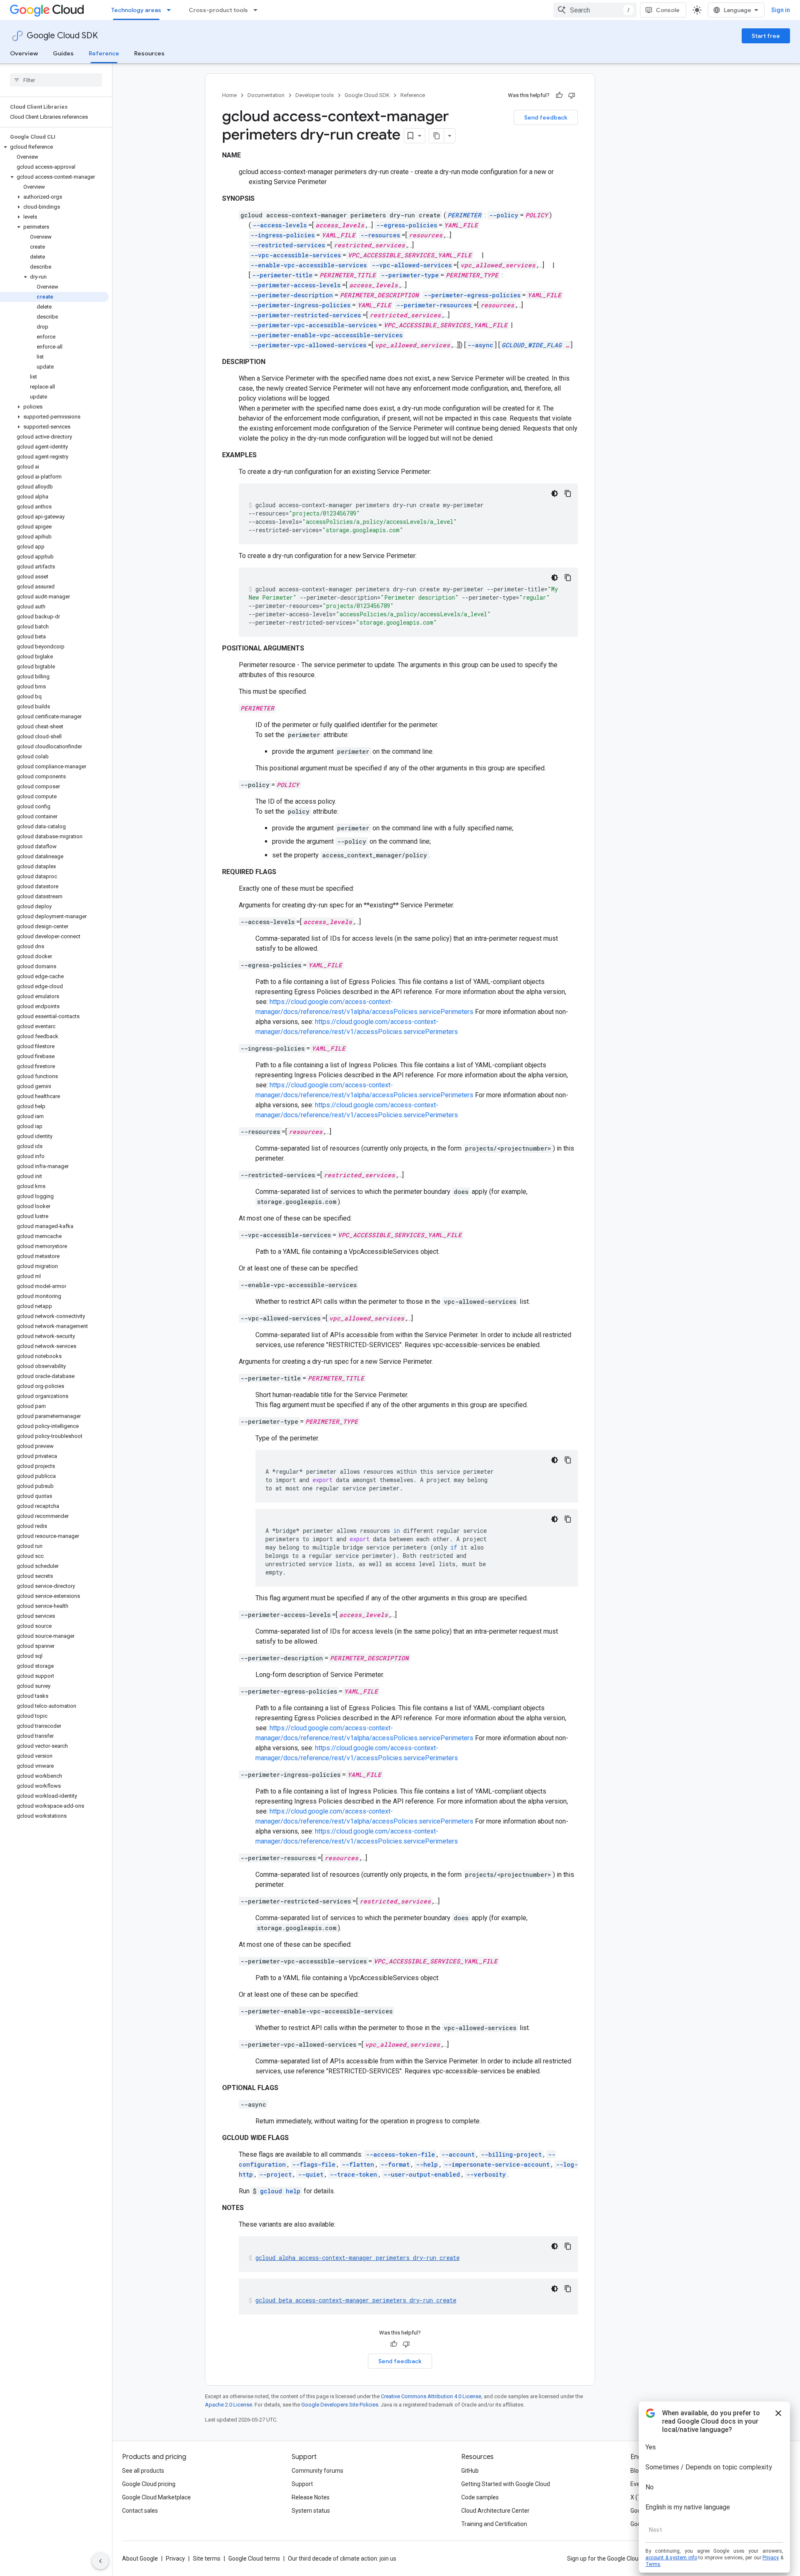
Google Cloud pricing (149, 2484)
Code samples (480, 2497)
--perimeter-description (292, 295)
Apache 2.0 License (229, 2405)
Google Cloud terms (254, 2559)
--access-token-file (400, 2154)
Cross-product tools (218, 10)
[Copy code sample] (568, 493)
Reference (104, 53)
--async (480, 345)
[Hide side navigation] (100, 2561)
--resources (380, 235)
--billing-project (511, 2154)
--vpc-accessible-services (296, 255)
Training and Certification (494, 2524)
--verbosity (486, 2174)
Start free (766, 36)
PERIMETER (464, 215)
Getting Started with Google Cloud (506, 2484)
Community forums (317, 2471)
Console (668, 10)
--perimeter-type (410, 275)
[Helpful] (559, 95)
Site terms (207, 2559)
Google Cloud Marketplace (156, 2497)
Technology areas (136, 10)
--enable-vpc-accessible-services (309, 265)
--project (275, 2174)
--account (458, 2154)
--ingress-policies (282, 235)
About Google (140, 2559)
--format (395, 2164)
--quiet (311, 2174)
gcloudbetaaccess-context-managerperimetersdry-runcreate (356, 2300)
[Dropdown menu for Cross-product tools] (258, 10)
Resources (149, 53)
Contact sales (140, 2511)
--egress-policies (407, 225)
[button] (54, 147)
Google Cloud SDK (62, 36)
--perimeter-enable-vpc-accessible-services (326, 335)
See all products (143, 2471)
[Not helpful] (572, 95)
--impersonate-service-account (497, 2164)
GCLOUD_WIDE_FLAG (532, 345)
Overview (24, 53)
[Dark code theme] (555, 493)
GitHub (470, 2471)
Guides (63, 53)
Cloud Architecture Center (495, 2511)
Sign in (781, 10)
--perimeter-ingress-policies (300, 305)
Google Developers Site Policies (340, 2405)
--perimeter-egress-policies (472, 295)
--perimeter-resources (434, 305)
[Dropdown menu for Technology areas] (171, 10)
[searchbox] (56, 80)
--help (427, 2164)
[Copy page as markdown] (437, 136)
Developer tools (315, 95)
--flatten (358, 2164)
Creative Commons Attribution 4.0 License (431, 2396)
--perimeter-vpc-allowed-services (308, 345)
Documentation (266, 95)
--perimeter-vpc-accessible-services (314, 325)
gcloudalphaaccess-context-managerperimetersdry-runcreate (357, 2258)
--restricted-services (288, 245)
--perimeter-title (282, 275)
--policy (504, 215)
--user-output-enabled (422, 2174)
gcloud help (280, 2191)
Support (302, 2484)
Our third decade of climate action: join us (342, 2559)
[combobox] (595, 10)
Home (229, 95)
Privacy (175, 2559)
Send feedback (546, 117)
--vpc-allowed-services (412, 265)
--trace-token (353, 2174)
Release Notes (311, 2497)
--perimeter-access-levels (295, 285)
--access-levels (280, 225)
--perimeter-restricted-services (306, 315)
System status (311, 2511)
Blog (636, 2471)
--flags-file (314, 2164)
